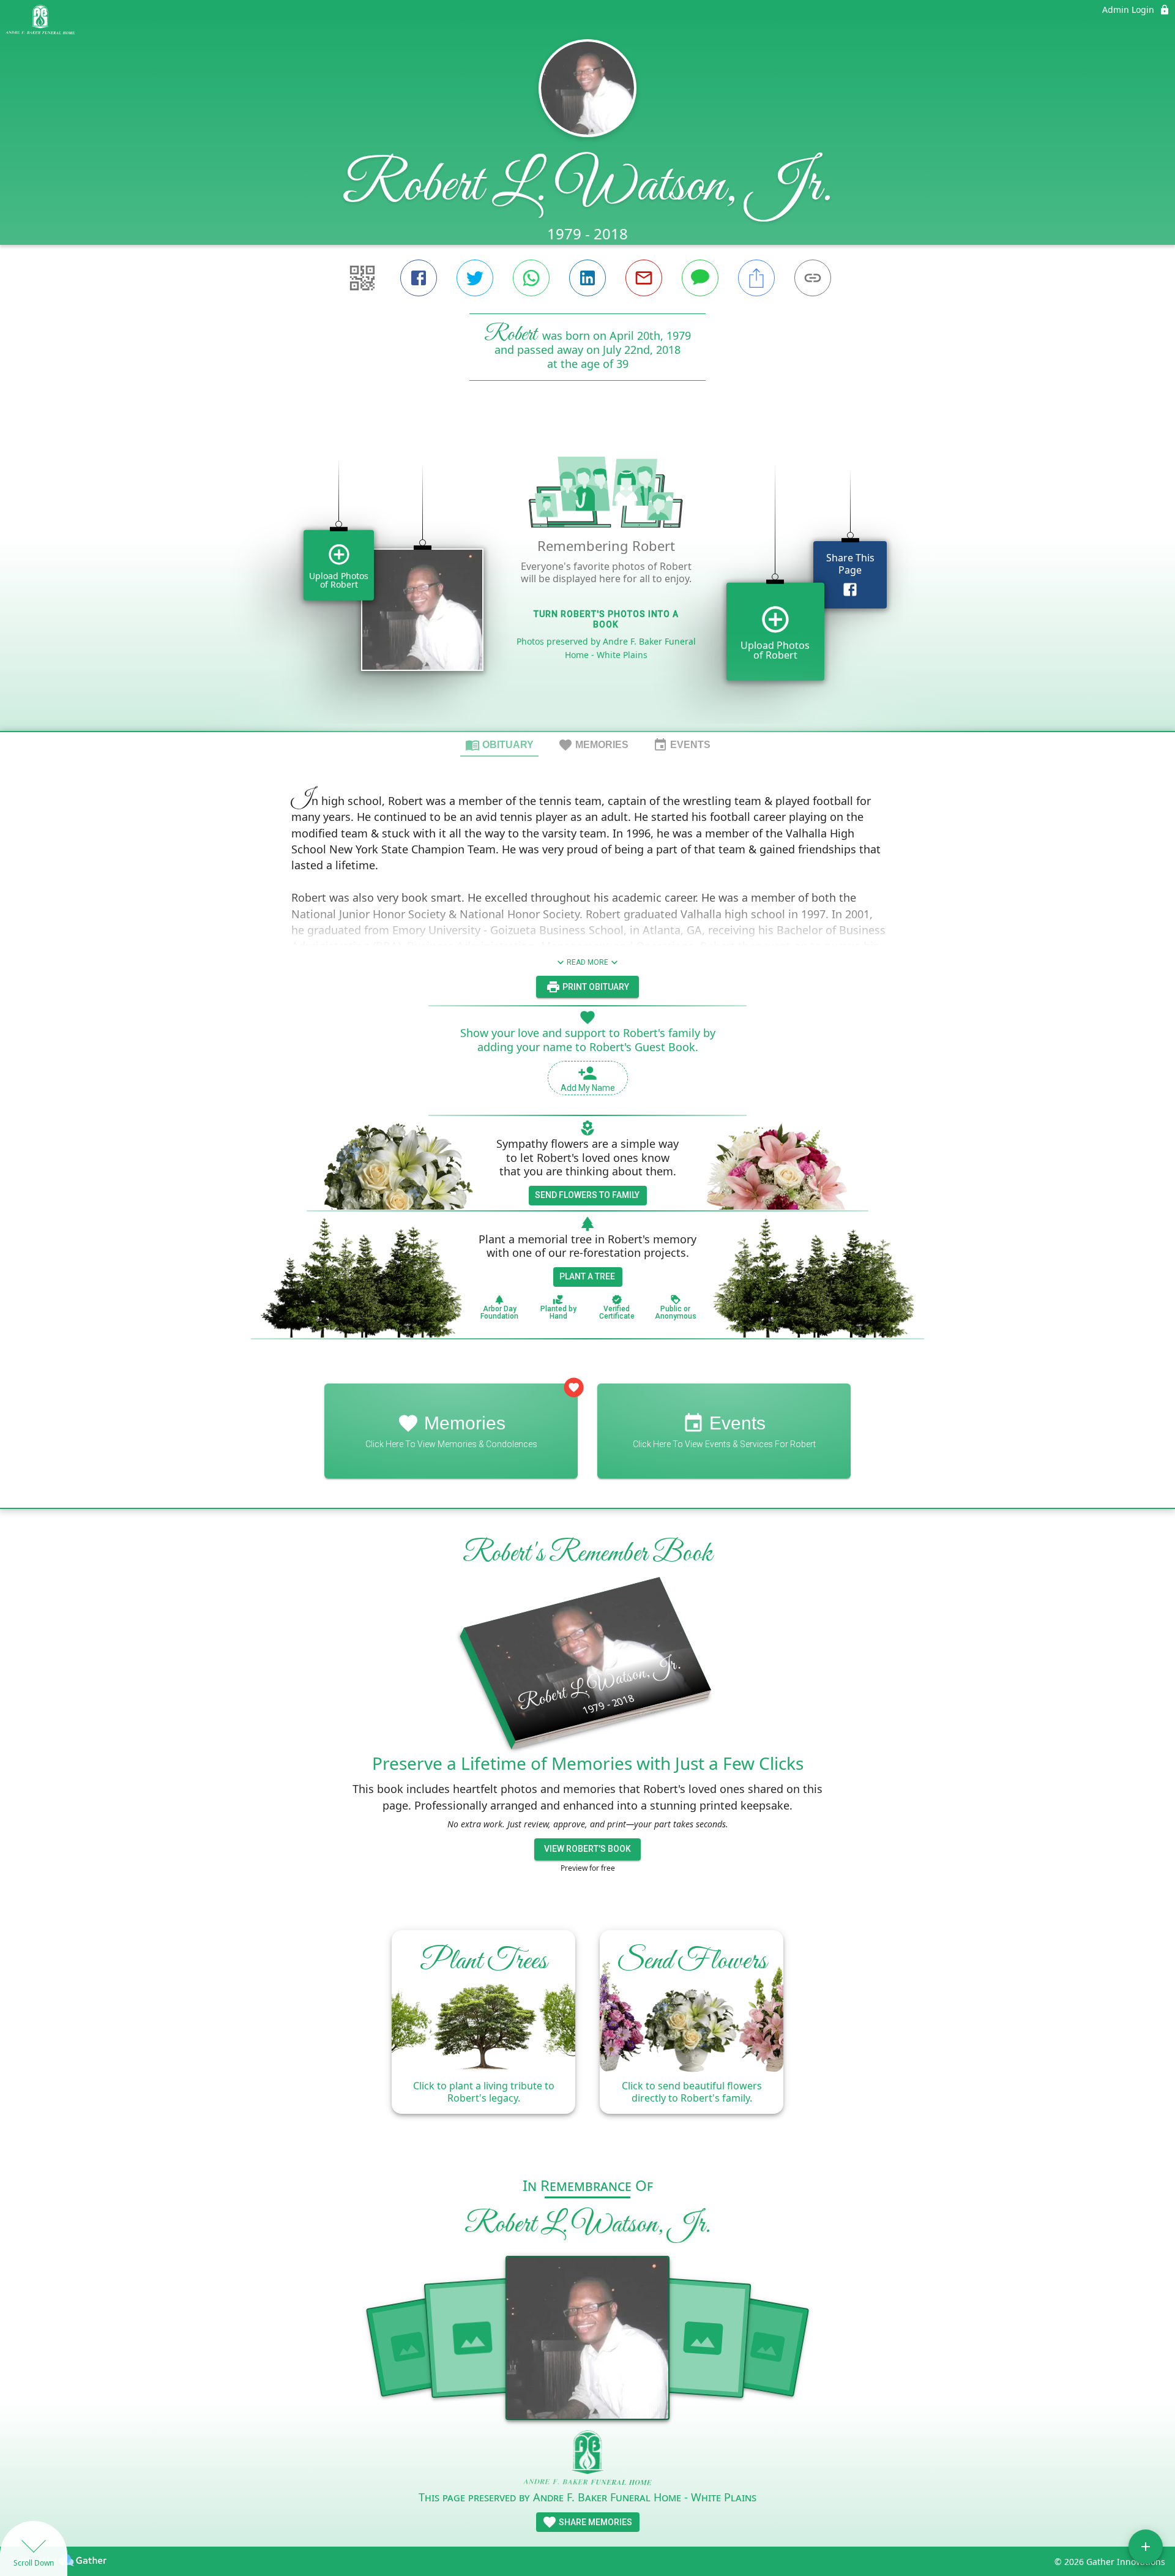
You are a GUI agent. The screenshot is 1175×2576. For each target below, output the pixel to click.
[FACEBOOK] (419, 278)
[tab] (499, 744)
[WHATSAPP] (531, 278)
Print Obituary (595, 987)
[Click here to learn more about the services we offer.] (588, 2459)
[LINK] (813, 278)
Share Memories (595, 2522)
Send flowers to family (587, 1195)
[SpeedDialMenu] (1146, 2547)
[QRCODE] (362, 278)
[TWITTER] (475, 278)
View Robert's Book (587, 1849)
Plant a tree (587, 1276)
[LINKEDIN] (587, 278)
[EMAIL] (644, 278)
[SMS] (700, 278)
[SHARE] (756, 278)
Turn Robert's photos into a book (606, 619)
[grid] (587, 577)
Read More (587, 962)
